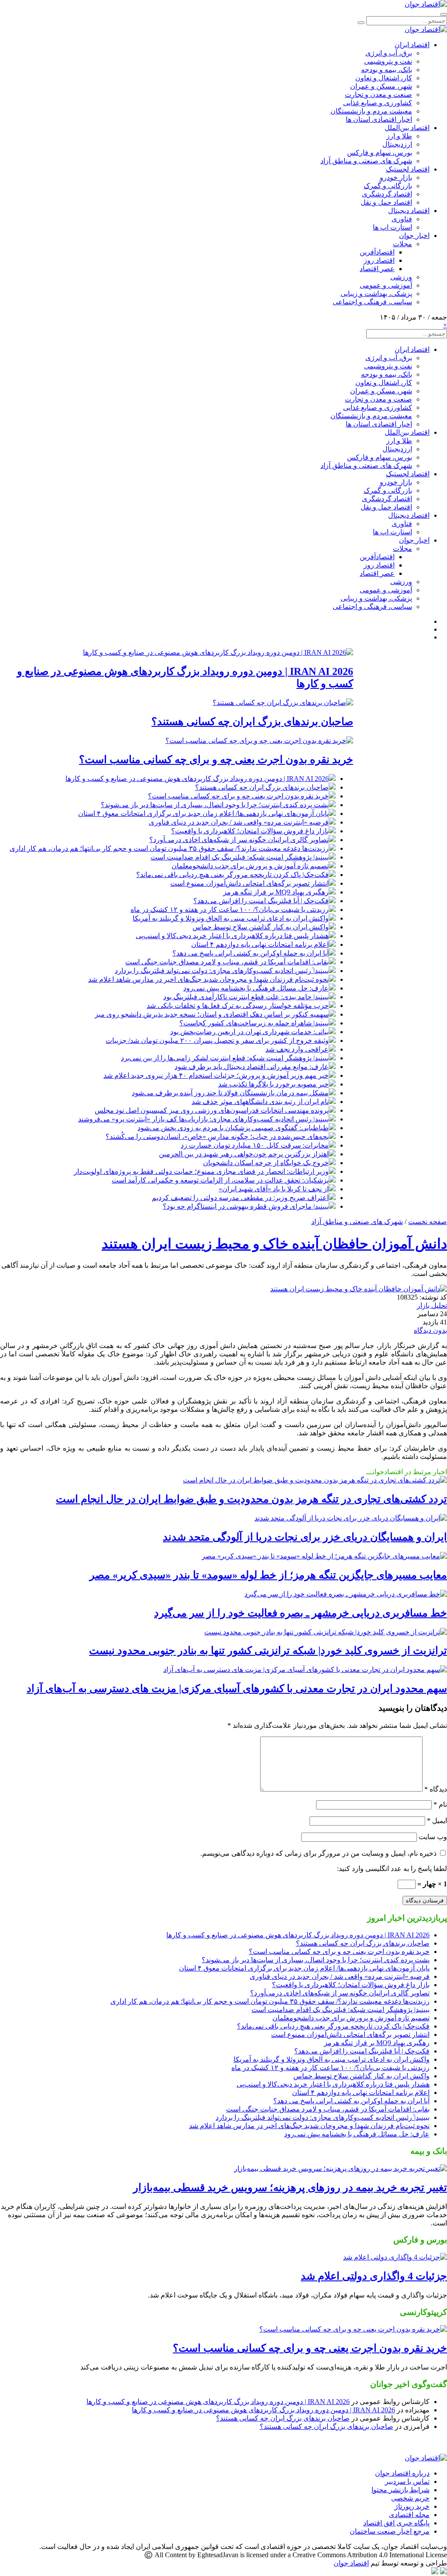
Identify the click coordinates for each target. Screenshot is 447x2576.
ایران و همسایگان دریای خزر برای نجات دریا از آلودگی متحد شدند (305, 1537)
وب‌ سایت (433, 1837)
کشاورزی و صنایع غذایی (378, 103)
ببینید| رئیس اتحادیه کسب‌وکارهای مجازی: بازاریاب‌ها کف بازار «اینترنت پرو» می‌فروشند (203, 1119)
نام (440, 1804)
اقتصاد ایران (412, 45)
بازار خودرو (396, 177)
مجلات (402, 244)
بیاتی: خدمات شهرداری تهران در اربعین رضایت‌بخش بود (249, 1032)
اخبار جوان (414, 236)
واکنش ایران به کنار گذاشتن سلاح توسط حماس (261, 927)
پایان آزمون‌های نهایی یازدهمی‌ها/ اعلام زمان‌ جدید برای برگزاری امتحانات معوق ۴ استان (203, 813)
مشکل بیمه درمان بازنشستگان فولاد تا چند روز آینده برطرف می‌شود (230, 1093)
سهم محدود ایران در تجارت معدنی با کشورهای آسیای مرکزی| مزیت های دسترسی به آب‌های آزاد (237, 1689)
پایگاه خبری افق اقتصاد (396, 2523)
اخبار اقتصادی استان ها (379, 119)
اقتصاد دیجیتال (409, 211)
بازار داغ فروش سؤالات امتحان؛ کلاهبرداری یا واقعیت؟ (250, 831)
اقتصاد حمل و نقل (386, 202)
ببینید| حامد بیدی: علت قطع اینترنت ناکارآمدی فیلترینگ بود (246, 997)
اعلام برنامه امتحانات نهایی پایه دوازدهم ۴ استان (260, 944)
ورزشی (401, 277)
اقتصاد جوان (351, 2563)
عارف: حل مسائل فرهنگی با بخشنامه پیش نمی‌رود (256, 988)
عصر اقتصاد (377, 269)
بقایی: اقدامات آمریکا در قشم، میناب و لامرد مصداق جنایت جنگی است (227, 962)
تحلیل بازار (432, 1305)
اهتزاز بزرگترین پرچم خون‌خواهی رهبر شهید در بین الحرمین (244, 1154)
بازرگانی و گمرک (388, 186)
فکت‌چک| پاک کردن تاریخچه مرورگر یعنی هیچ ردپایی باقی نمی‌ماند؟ (232, 875)
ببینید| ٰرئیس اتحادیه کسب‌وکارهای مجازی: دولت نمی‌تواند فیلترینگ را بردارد (222, 971)
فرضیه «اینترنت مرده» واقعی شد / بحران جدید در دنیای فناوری (239, 822)
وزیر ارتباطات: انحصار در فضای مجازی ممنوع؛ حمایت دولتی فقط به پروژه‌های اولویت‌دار (201, 1171)
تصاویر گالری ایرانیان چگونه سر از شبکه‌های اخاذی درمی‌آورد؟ (239, 840)
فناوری (402, 219)
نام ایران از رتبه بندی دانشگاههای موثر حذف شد (260, 1102)
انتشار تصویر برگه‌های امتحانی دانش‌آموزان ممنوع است (249, 883)
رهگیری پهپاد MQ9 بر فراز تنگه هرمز (276, 892)
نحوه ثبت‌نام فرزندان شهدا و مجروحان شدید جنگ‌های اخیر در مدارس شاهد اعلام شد (208, 979)
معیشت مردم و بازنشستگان (371, 111)
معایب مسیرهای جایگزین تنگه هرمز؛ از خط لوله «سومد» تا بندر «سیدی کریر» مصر (268, 1575)
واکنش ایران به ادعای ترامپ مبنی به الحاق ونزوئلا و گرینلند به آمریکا (231, 918)
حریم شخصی (410, 2498)
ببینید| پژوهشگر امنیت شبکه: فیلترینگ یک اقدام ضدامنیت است (240, 857)
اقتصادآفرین (377, 252)
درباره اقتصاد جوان (402, 2473)
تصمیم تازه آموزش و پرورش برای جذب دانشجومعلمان (250, 866)
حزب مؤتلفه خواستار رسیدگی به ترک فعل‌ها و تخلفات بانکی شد (238, 1006)
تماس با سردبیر (407, 2481)
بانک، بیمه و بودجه (387, 70)
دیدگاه (436, 1789)
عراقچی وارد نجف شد (297, 1049)
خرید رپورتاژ (412, 2506)
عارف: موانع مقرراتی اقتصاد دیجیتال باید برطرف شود (252, 1067)
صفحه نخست (428, 1222)
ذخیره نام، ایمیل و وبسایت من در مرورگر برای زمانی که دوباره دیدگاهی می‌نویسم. (318, 1853)
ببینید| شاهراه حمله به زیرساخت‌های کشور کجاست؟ (254, 1023)
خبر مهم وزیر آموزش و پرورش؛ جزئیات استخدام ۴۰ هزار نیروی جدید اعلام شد (216, 1075)
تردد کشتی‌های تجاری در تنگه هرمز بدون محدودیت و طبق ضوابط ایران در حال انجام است (251, 1499)
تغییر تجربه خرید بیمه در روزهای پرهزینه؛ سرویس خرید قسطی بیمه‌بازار (290, 2187)
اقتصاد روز (379, 260)
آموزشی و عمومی (386, 285)
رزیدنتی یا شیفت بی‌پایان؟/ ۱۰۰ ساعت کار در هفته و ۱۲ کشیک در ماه (230, 910)
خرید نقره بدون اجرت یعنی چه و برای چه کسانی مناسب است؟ (216, 760)
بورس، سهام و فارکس (380, 153)
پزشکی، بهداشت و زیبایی (376, 294)
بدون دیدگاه (430, 1330)
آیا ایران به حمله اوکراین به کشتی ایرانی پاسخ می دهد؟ (251, 953)
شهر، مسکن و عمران (381, 86)
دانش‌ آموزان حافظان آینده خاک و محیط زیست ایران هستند (274, 1244)
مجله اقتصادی (409, 2515)
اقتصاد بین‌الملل (407, 128)
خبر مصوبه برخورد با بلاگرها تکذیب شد (273, 1084)
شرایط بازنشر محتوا (401, 2490)
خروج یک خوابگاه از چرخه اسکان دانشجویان (266, 1163)
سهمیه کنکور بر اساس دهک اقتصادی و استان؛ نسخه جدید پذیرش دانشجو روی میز (212, 1014)
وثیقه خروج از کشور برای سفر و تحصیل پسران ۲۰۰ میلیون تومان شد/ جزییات (217, 1040)
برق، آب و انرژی (389, 53)
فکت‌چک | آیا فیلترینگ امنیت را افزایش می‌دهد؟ (261, 901)
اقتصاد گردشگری (387, 194)
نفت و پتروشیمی (388, 61)
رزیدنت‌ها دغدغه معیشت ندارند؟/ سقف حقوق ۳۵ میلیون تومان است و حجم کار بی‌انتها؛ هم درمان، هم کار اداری (169, 848)
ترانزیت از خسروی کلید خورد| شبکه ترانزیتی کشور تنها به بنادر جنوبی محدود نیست (268, 1651)
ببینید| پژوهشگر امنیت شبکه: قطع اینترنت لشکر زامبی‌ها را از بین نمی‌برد (225, 1058)
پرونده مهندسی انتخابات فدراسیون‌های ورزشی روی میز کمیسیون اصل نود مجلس (212, 1110)
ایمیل (437, 1821)
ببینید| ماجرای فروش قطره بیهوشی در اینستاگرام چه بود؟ (246, 1206)
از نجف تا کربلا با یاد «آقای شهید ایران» (274, 1189)
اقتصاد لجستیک (408, 169)
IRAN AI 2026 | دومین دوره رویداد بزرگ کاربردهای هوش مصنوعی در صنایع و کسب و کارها (197, 779)
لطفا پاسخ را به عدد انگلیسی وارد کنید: (392, 1869)
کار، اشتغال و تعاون (384, 78)
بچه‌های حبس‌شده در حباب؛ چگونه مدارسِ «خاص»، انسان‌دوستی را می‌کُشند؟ (217, 1137)
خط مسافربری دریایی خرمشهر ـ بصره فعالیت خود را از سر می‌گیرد (301, 1613)
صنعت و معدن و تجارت (378, 95)
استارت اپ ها (392, 227)
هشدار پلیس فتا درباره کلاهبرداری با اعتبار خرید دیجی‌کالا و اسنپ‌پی (232, 936)
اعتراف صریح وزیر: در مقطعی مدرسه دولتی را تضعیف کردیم (240, 1198)
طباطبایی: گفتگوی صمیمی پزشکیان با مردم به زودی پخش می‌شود (233, 1128)
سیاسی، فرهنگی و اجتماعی (372, 302)
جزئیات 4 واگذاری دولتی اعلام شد (374, 2276)
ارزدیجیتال (397, 144)
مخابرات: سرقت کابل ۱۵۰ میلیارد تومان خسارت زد (255, 1145)
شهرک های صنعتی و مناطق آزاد (366, 161)
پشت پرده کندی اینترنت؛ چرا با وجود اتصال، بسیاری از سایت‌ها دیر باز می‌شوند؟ (215, 805)
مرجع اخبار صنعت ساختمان (390, 2531)
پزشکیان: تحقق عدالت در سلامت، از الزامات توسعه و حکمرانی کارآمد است (220, 1180)
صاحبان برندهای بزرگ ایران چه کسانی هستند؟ (252, 722)
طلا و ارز (399, 136)
